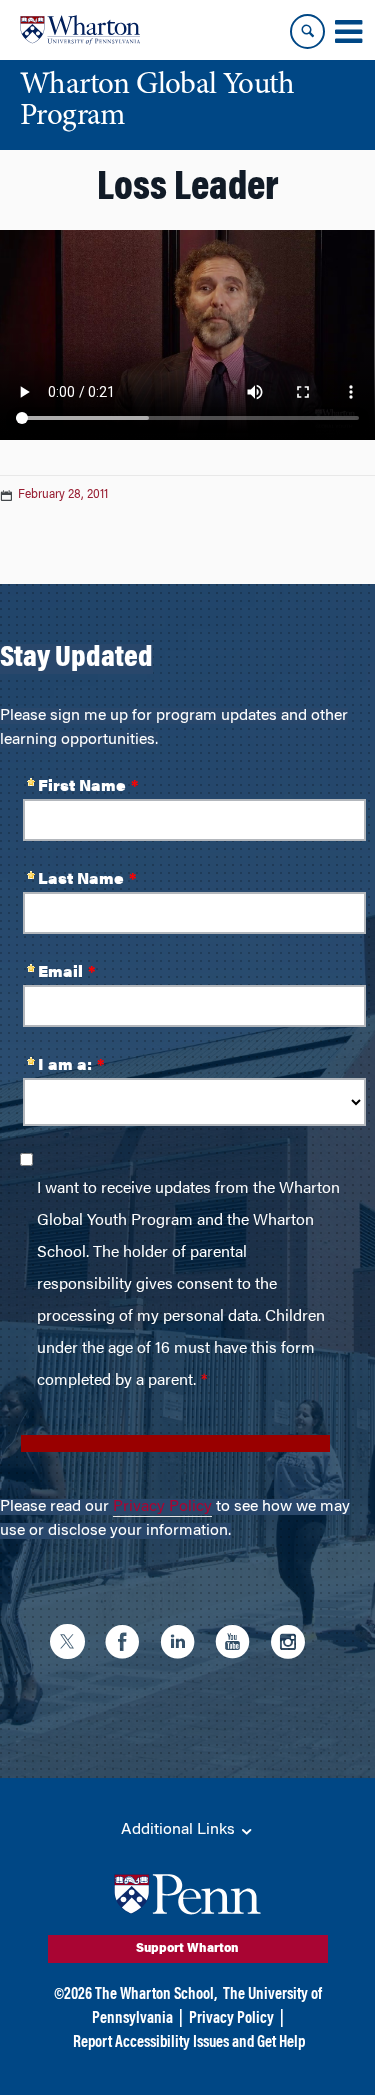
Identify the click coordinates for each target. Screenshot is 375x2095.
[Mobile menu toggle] (348, 32)
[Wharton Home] (80, 30)
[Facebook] (127, 1645)
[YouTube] (237, 1645)
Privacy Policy (162, 1507)
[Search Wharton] (307, 31)
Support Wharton (187, 1949)
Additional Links (180, 1830)
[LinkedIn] (182, 1645)
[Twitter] (72, 1645)
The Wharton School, (156, 1995)
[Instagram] (292, 1645)
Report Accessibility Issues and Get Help (189, 2043)
